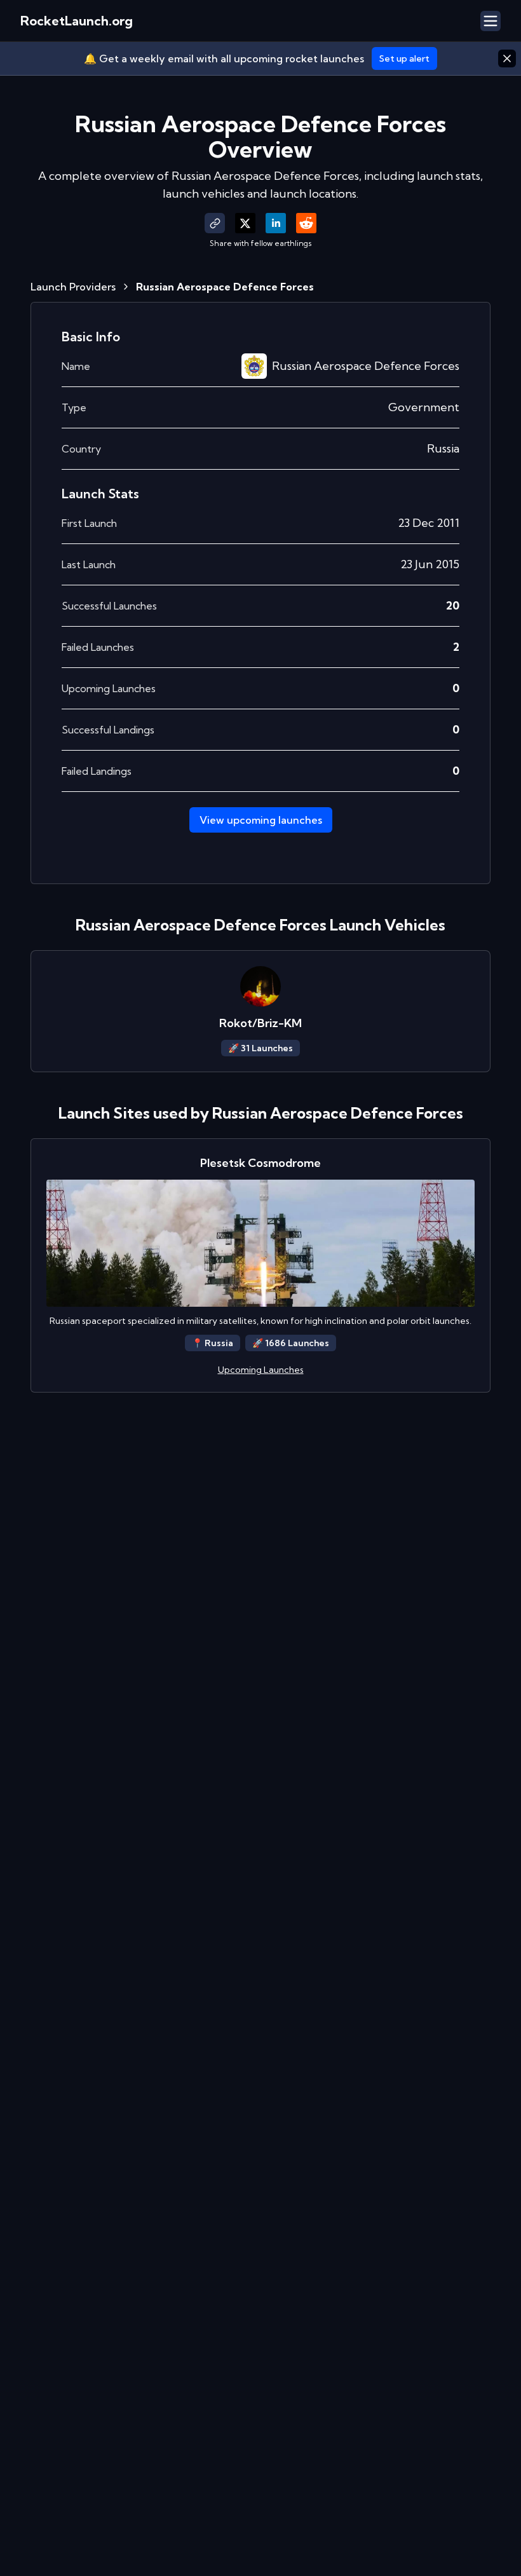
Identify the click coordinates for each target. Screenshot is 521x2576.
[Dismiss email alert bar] (507, 58)
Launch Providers (73, 287)
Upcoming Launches (261, 1370)
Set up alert (404, 58)
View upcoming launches (261, 820)
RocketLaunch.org (77, 21)
